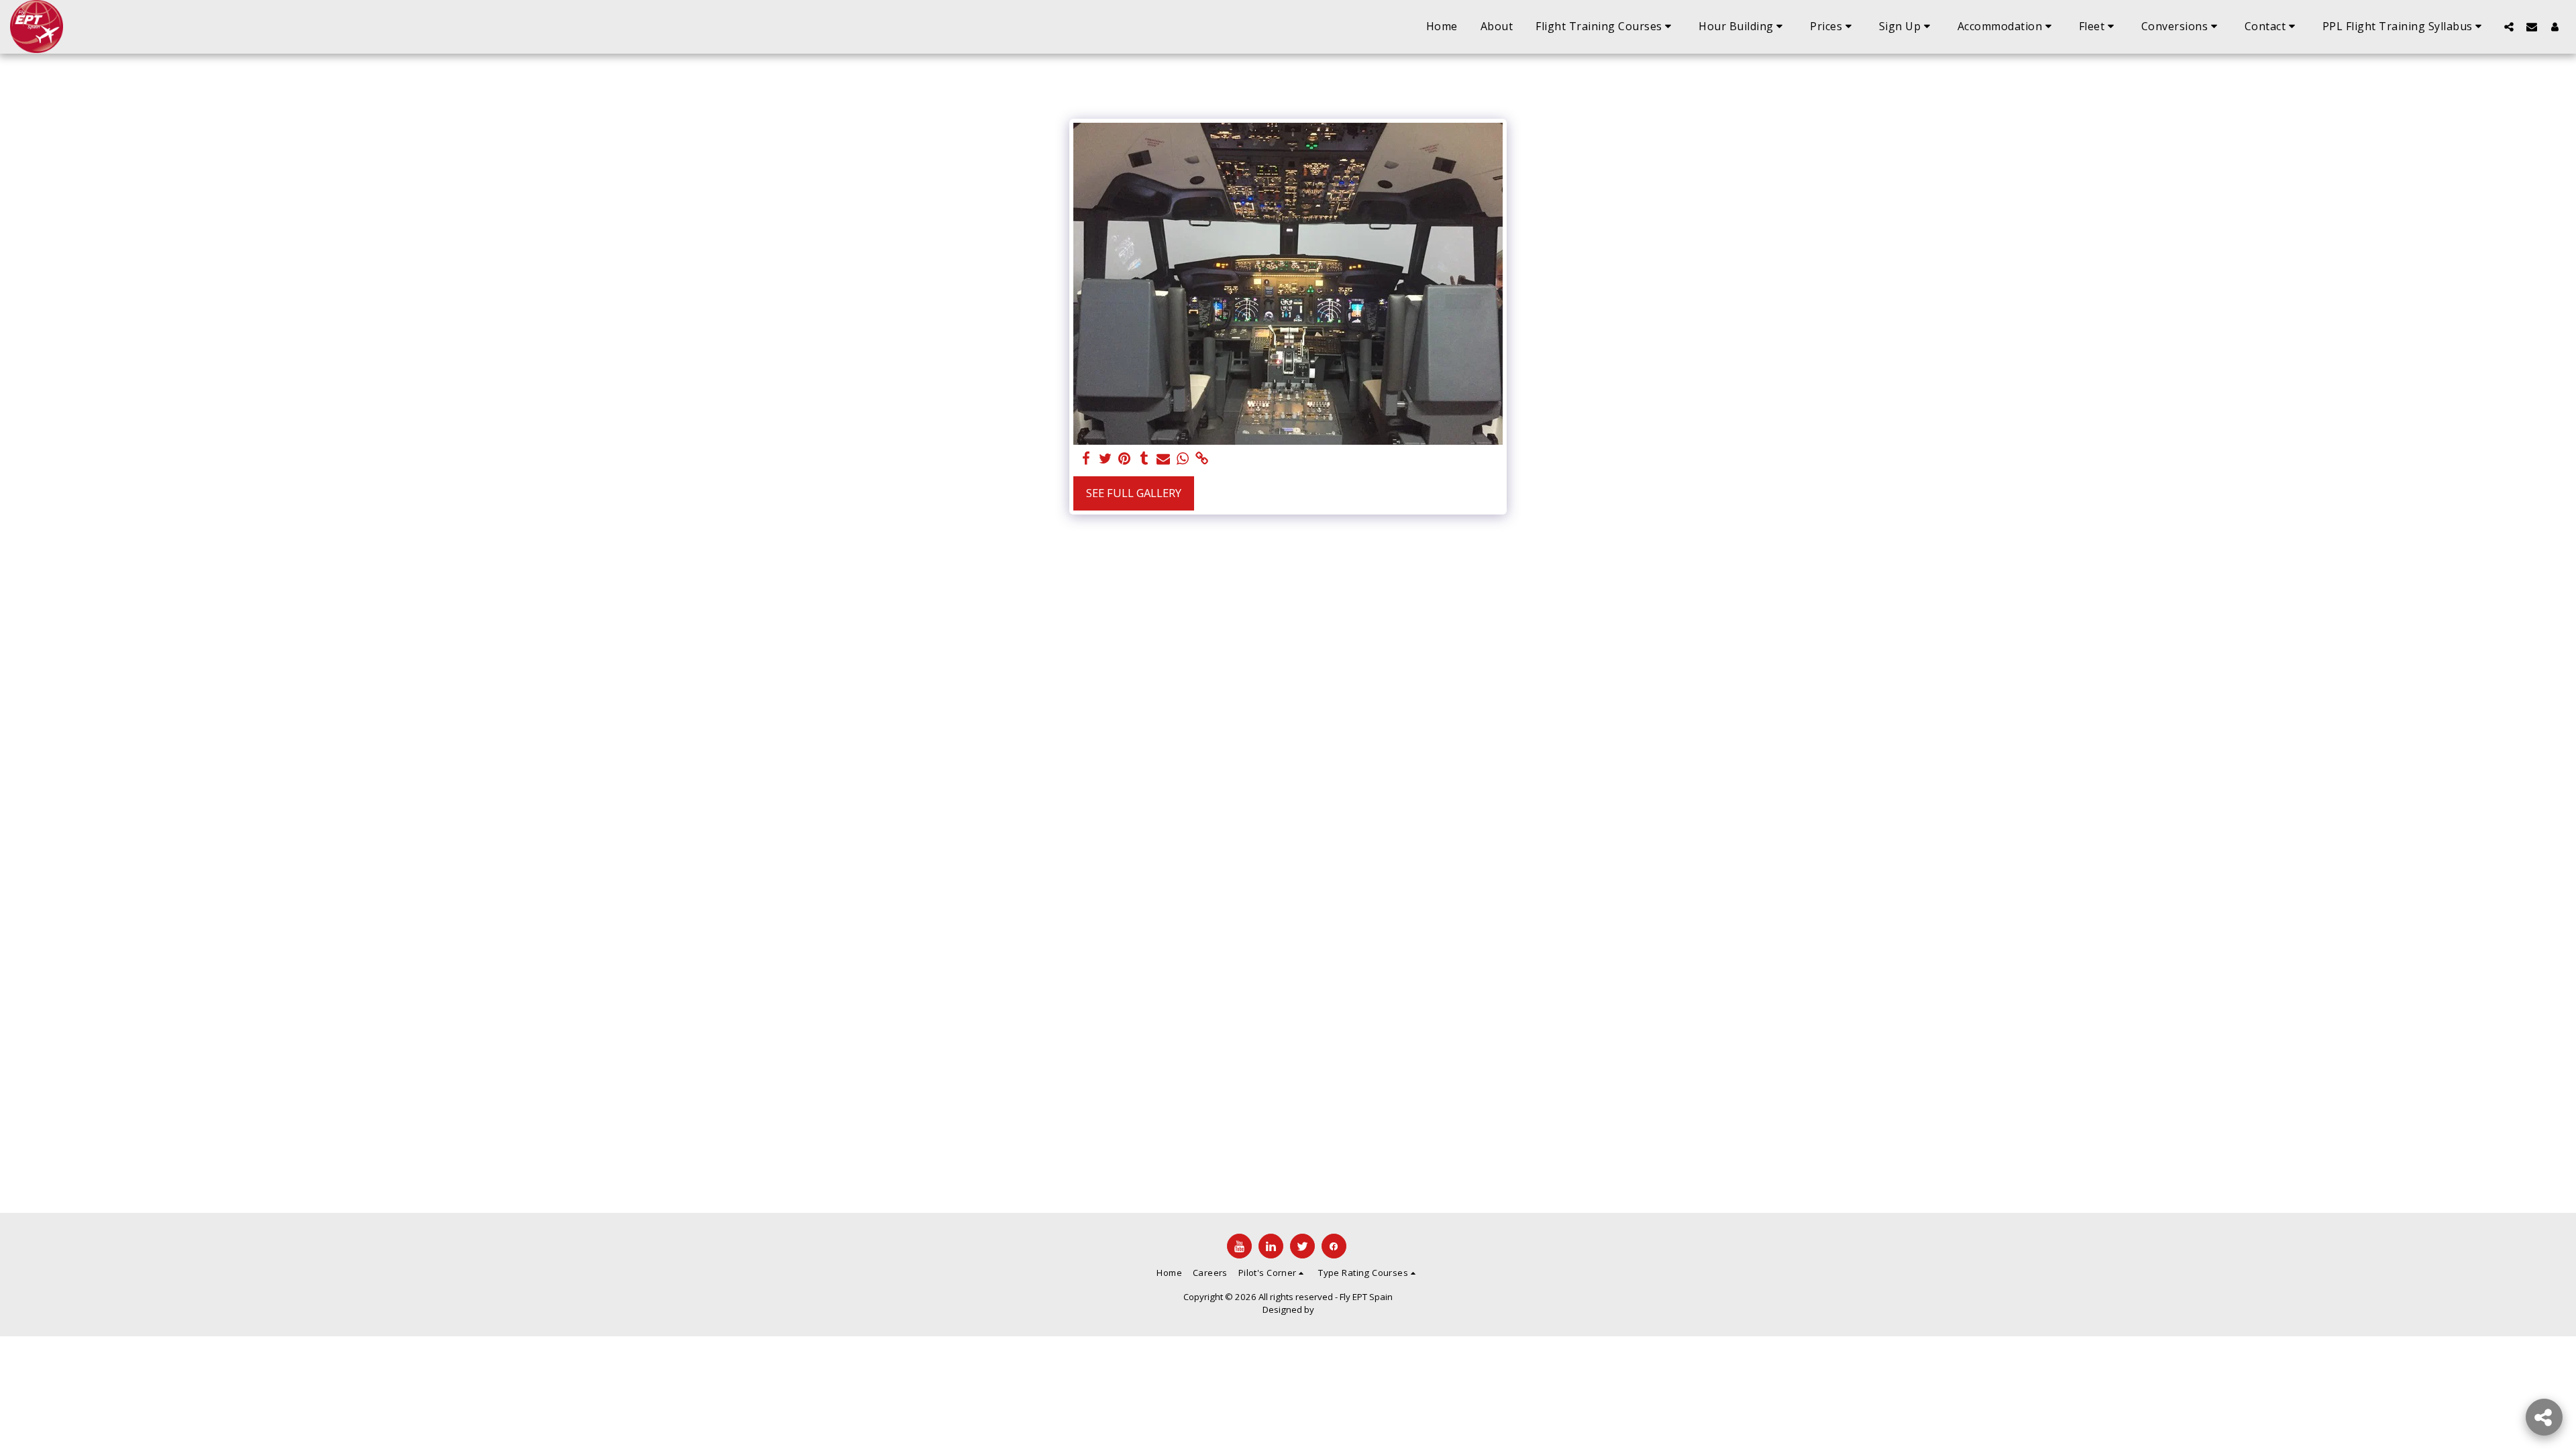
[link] (1202, 459)
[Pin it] (1125, 459)
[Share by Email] (1164, 459)
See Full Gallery (1134, 493)
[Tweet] (1105, 459)
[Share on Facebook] (1086, 459)
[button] (1606, 27)
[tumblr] (1144, 459)
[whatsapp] (1183, 459)
